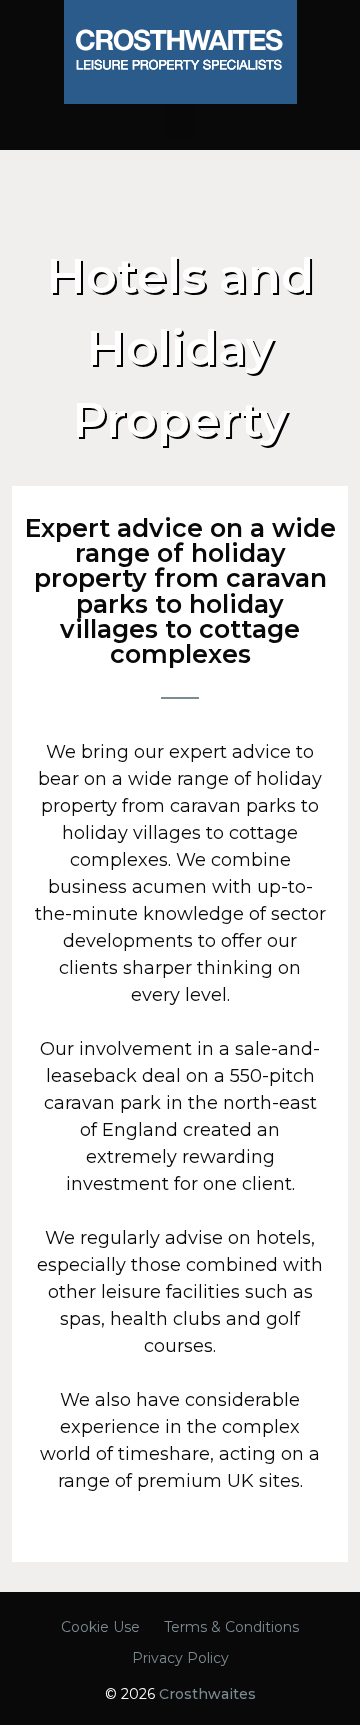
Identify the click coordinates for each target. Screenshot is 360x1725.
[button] (180, 122)
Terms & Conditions (231, 1627)
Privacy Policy (180, 1658)
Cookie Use (100, 1627)
